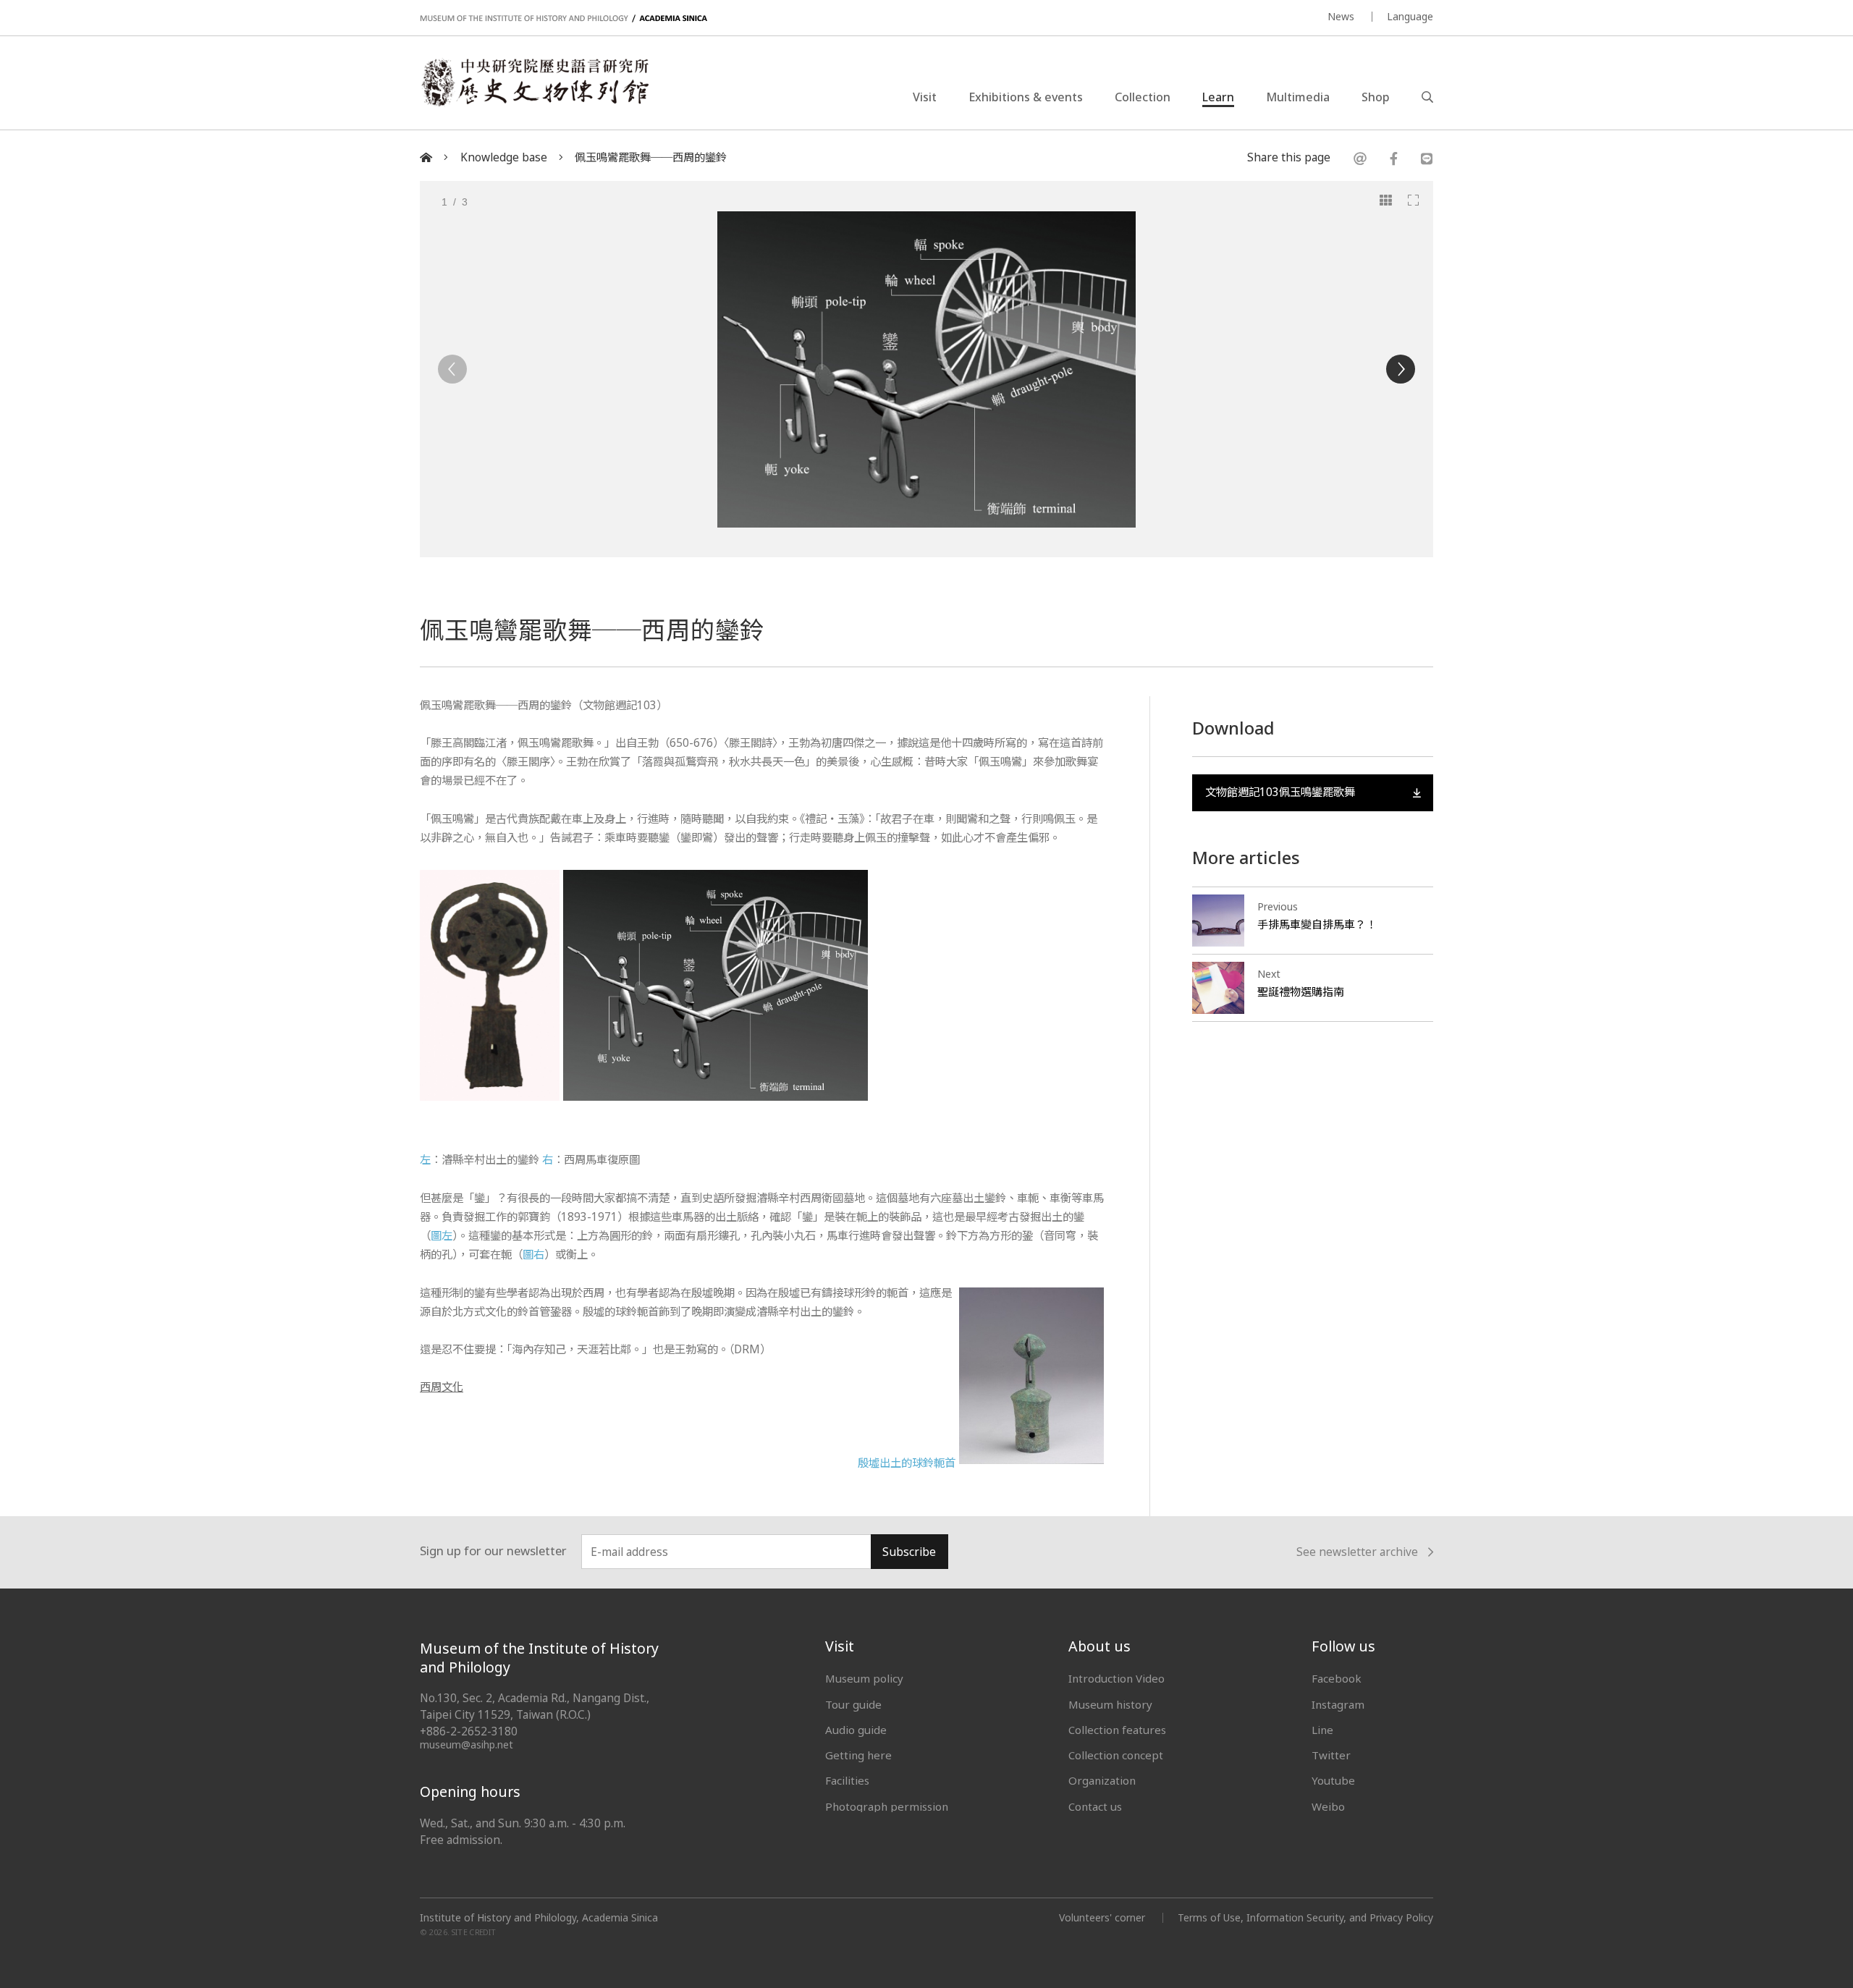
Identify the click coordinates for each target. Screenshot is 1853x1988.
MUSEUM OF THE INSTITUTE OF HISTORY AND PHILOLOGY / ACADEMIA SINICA (564, 18)
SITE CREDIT (474, 1933)
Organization (1102, 1780)
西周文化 (442, 1387)
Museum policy (864, 1678)
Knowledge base (504, 157)
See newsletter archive (1357, 1553)
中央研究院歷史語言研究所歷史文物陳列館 (534, 83)
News (1341, 16)
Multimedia (1298, 97)
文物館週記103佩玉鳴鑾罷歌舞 (1280, 792)
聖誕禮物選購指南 (1301, 991)
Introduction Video (1117, 1678)
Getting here (858, 1755)
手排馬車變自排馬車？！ (1317, 924)
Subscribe (909, 1552)
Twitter (1331, 1755)
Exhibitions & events (1026, 97)
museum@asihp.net (467, 1744)
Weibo (1328, 1806)
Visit (925, 97)
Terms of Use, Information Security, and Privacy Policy (1305, 1917)
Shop (1376, 97)
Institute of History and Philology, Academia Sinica (539, 1918)
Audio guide (856, 1730)
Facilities (847, 1780)
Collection (1143, 97)
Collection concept (1116, 1755)
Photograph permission (887, 1806)
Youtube (1333, 1780)
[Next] (1401, 369)
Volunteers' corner (1102, 1917)
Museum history (1110, 1704)
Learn (1218, 97)
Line (1322, 1730)
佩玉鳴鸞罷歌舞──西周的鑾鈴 (651, 157)
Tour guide (853, 1704)
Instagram (1338, 1704)
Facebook (1337, 1678)
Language (1410, 16)
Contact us (1095, 1806)
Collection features (1117, 1730)
